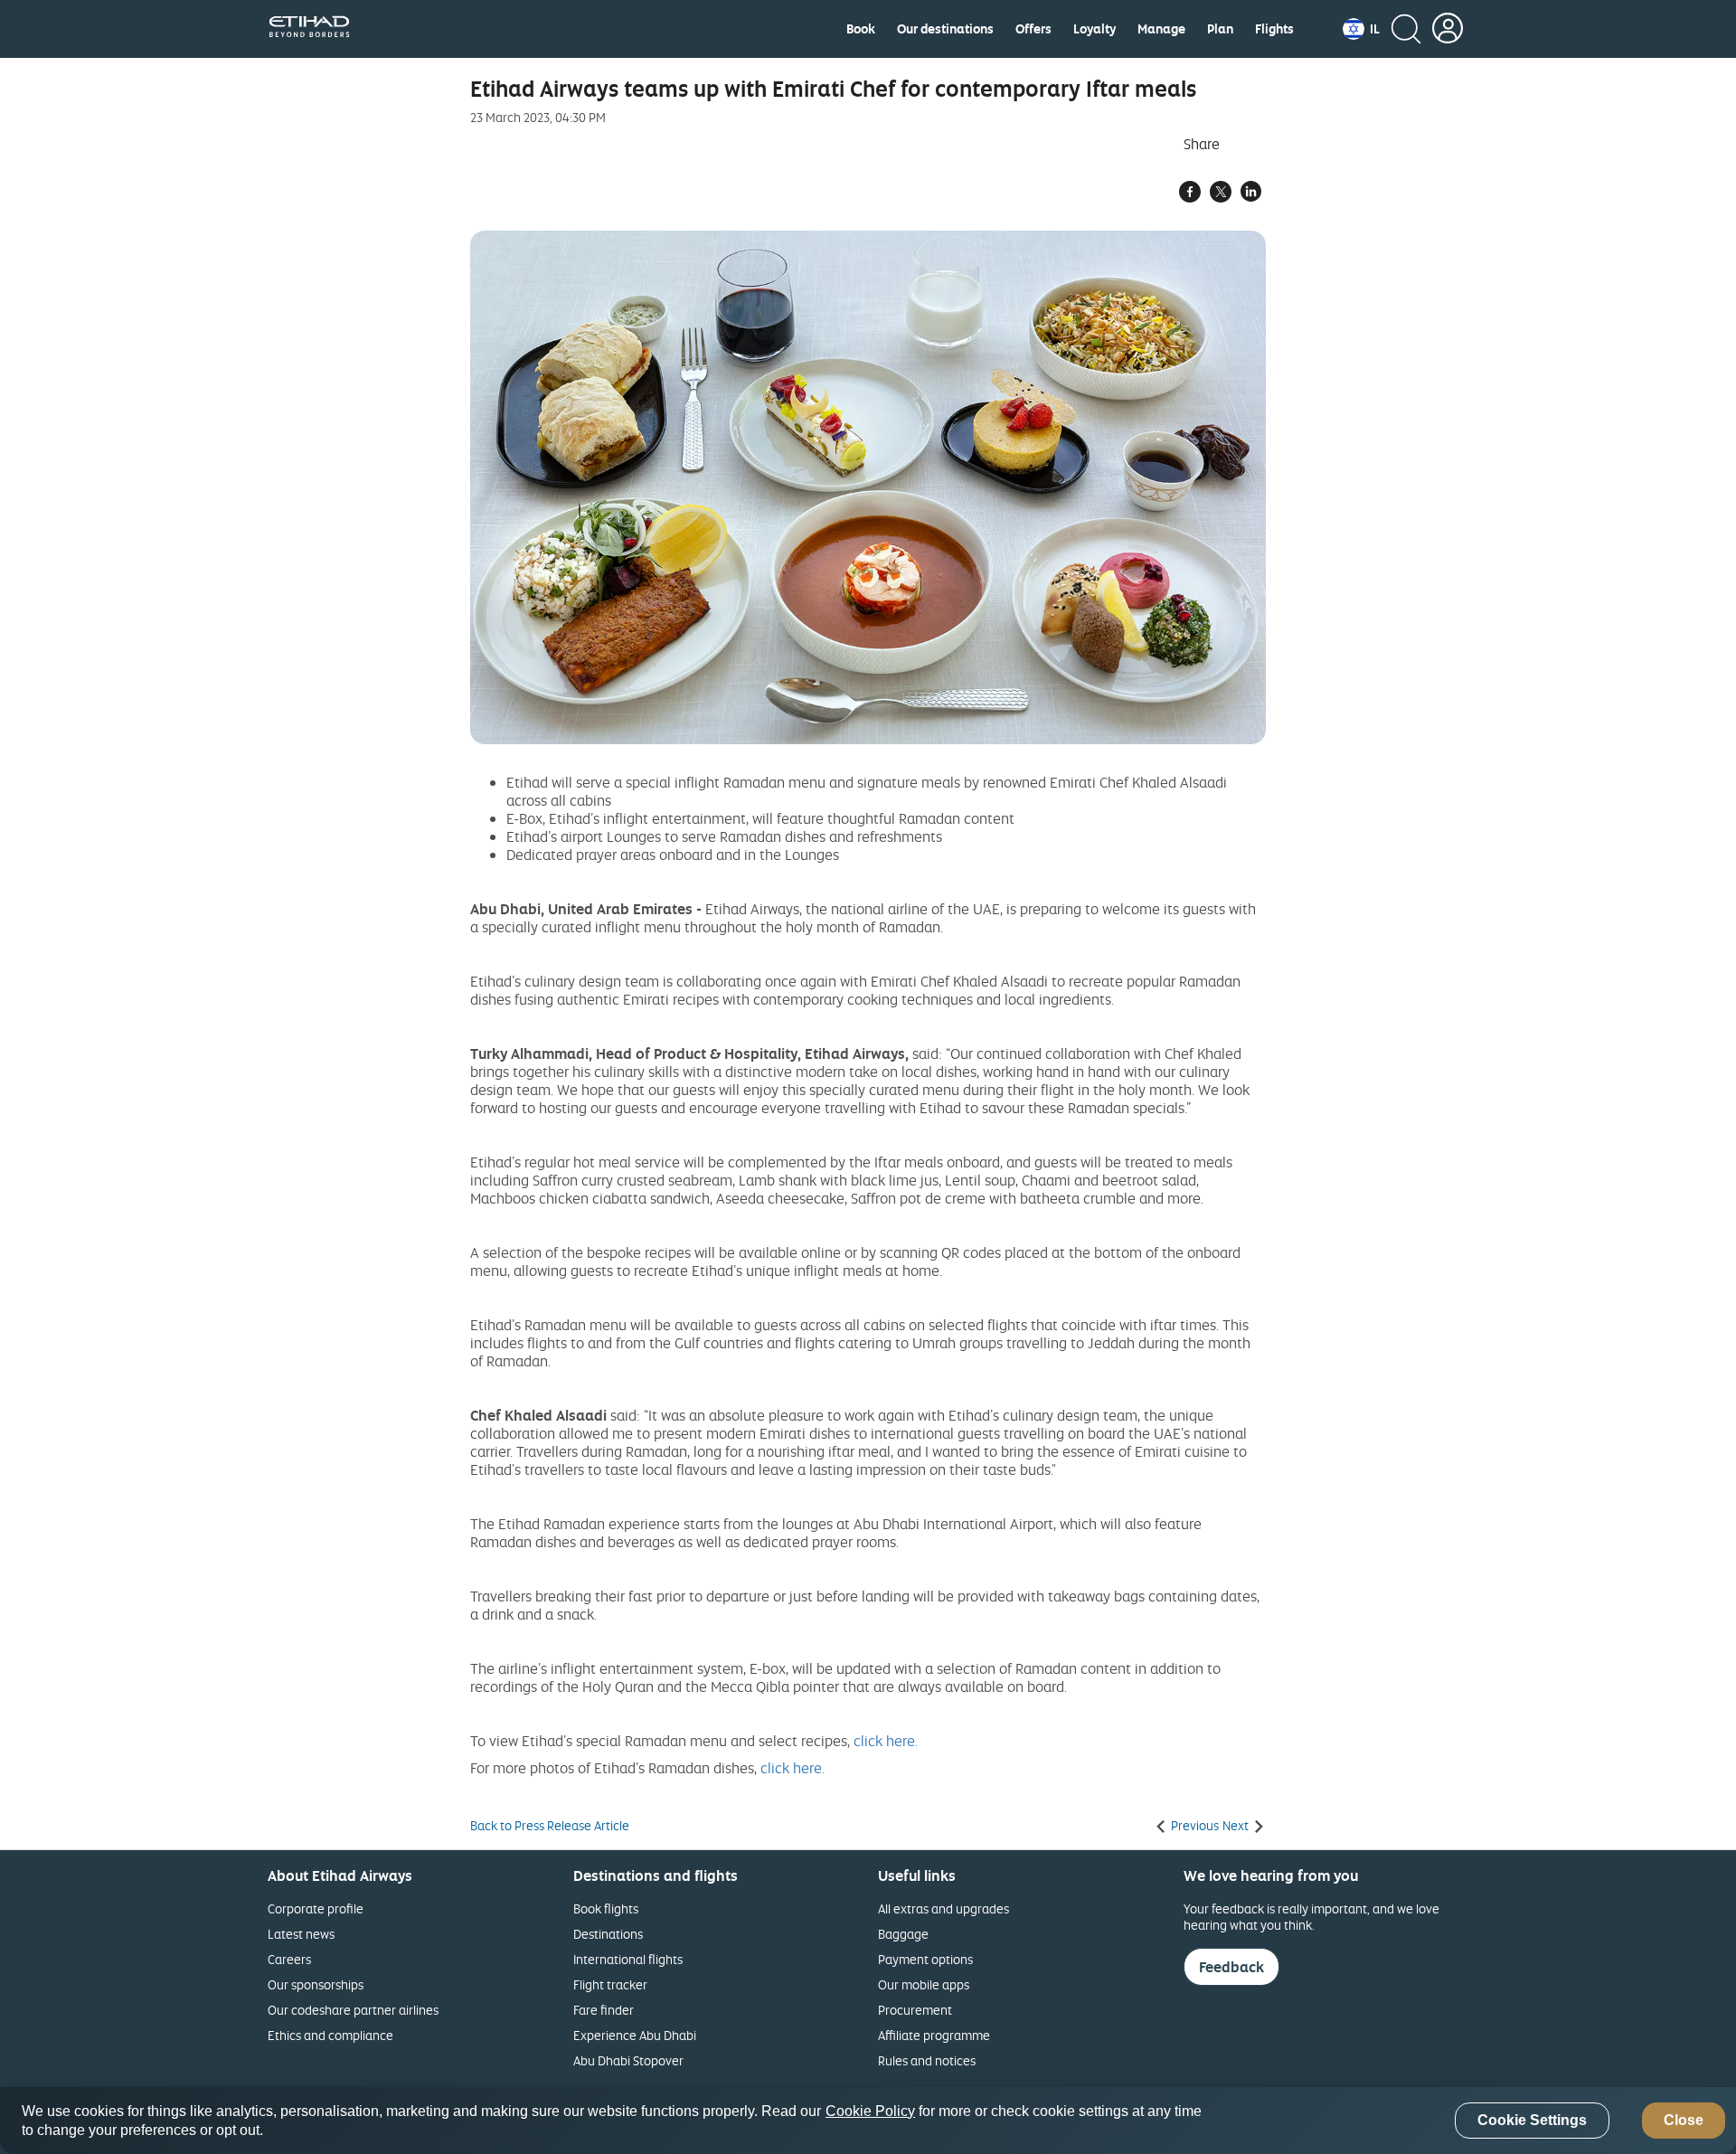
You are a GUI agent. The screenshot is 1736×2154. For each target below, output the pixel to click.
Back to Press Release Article (550, 1826)
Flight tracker (610, 1984)
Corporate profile (316, 1908)
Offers (1033, 29)
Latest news (301, 1934)
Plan (1220, 29)
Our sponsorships (316, 1984)
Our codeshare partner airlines (353, 2010)
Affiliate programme (934, 2035)
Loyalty (1094, 29)
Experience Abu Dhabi (635, 2035)
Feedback (1231, 1967)
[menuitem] (861, 29)
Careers (289, 1959)
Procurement (915, 2010)
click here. (886, 1741)
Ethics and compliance (330, 2035)
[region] (868, 2121)
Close (1684, 2121)
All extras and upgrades (943, 1908)
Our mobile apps (924, 1984)
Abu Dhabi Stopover (628, 2060)
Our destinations (945, 29)
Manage (1161, 29)
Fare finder (604, 2010)
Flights (1274, 29)
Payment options (925, 1959)
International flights (628, 1959)
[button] (1361, 29)
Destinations (608, 1934)
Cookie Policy (870, 2111)
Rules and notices (927, 2060)
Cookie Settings (1532, 2121)
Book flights (606, 1908)
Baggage (903, 1934)
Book (861, 29)
